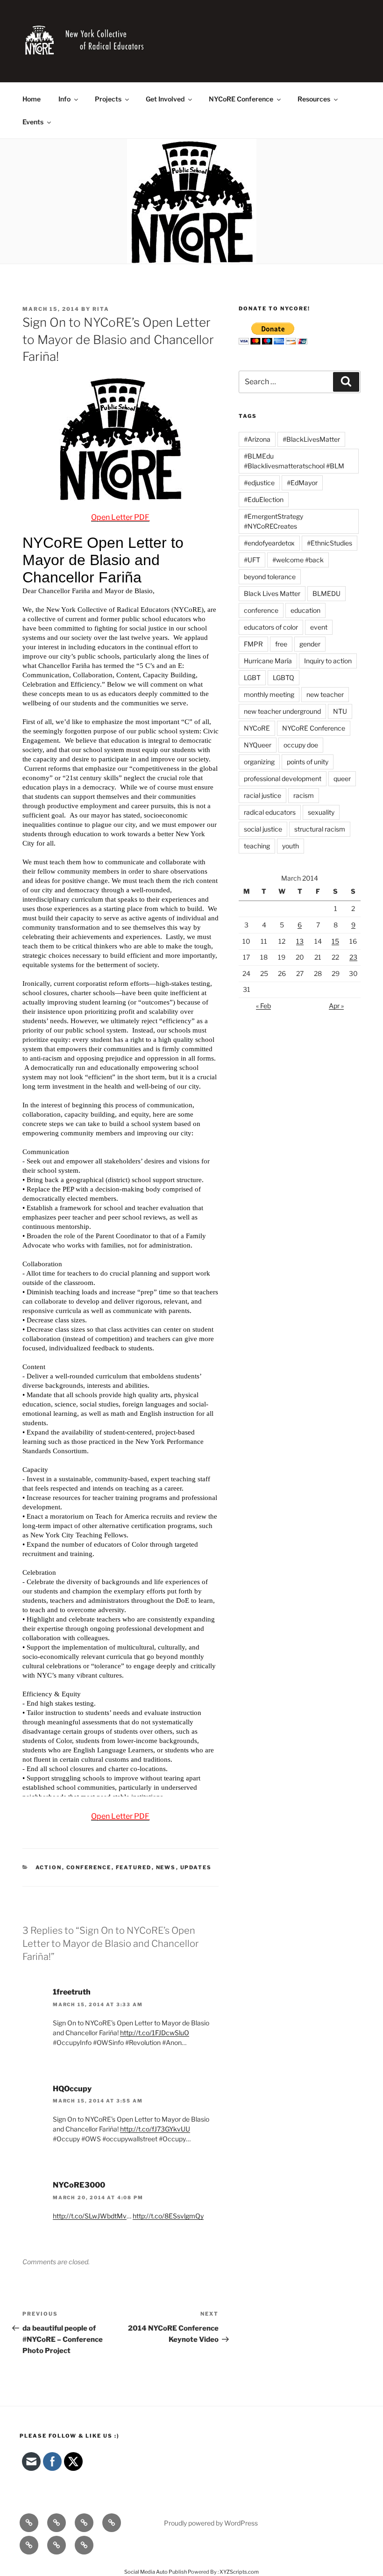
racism (304, 795)
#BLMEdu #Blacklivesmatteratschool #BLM (294, 461)
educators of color (271, 627)
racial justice (262, 795)
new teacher (325, 694)
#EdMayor (302, 483)
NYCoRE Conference (241, 99)
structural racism (320, 829)
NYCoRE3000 (79, 2185)
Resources (314, 99)
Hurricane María (268, 661)
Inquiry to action (328, 661)
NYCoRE (257, 728)
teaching (257, 846)
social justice (263, 829)
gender (310, 644)
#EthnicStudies (330, 543)
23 (353, 957)
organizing (259, 762)
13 (300, 941)
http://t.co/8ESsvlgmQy (168, 2216)
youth (291, 846)
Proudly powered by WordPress (211, 2523)
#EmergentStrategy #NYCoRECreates (273, 521)
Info (64, 99)
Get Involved (165, 99)
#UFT (252, 560)
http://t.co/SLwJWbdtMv (90, 2216)
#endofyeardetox (269, 543)
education (305, 610)
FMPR (253, 644)
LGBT (252, 678)
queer (342, 779)
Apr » (336, 1006)
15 (335, 941)
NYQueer (258, 745)
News (166, 1867)
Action (49, 1867)
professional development (283, 779)
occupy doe (301, 745)
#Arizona (257, 439)
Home (32, 99)
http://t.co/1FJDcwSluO (155, 2033)
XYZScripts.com (239, 2572)
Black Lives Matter (272, 593)
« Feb (263, 1006)
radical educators (270, 812)
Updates (196, 1867)
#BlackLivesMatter (311, 439)
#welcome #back (298, 560)
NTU (340, 711)
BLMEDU (326, 593)
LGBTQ (284, 678)
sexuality (321, 812)
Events (33, 122)
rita (101, 309)
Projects (108, 99)
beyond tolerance (270, 577)
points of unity (308, 762)
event (319, 627)
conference (261, 610)
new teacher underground (282, 711)
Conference (89, 1867)
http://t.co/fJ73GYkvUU (155, 2129)
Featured (134, 1867)
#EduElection (264, 499)
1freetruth (72, 1992)
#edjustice (259, 483)
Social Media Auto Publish (156, 2572)
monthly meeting (269, 694)
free (281, 644)
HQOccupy (72, 2089)
